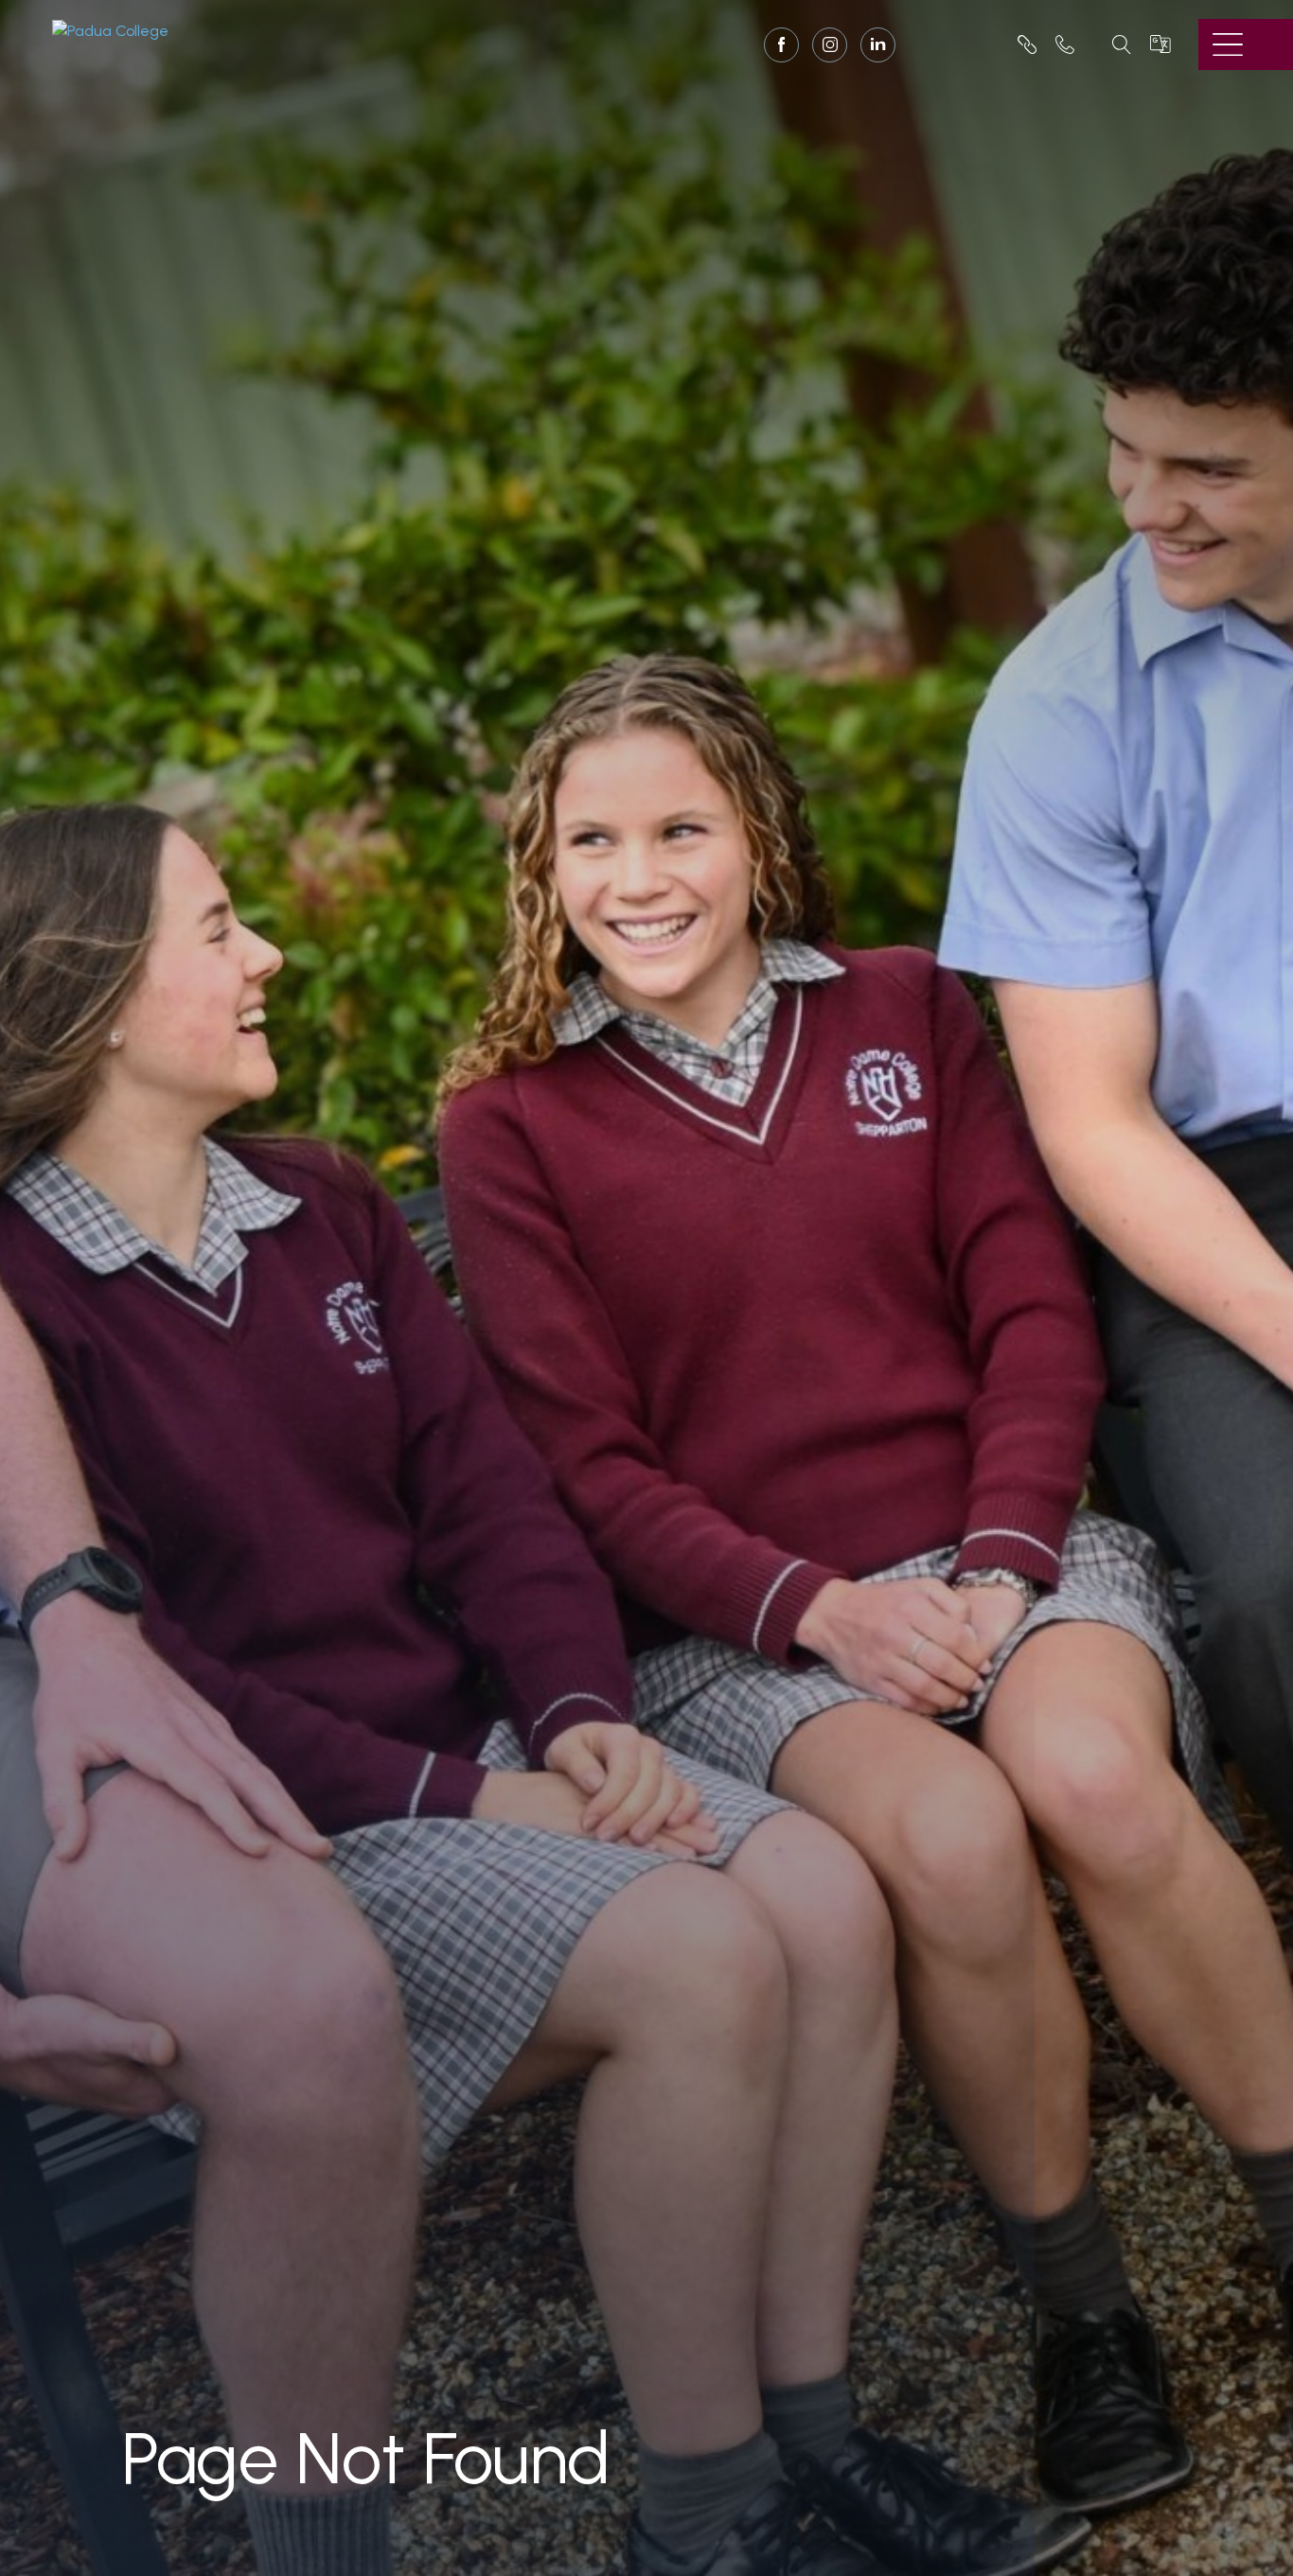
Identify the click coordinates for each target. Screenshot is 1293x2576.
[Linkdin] (878, 45)
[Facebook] (781, 47)
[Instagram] (830, 47)
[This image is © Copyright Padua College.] (110, 30)
